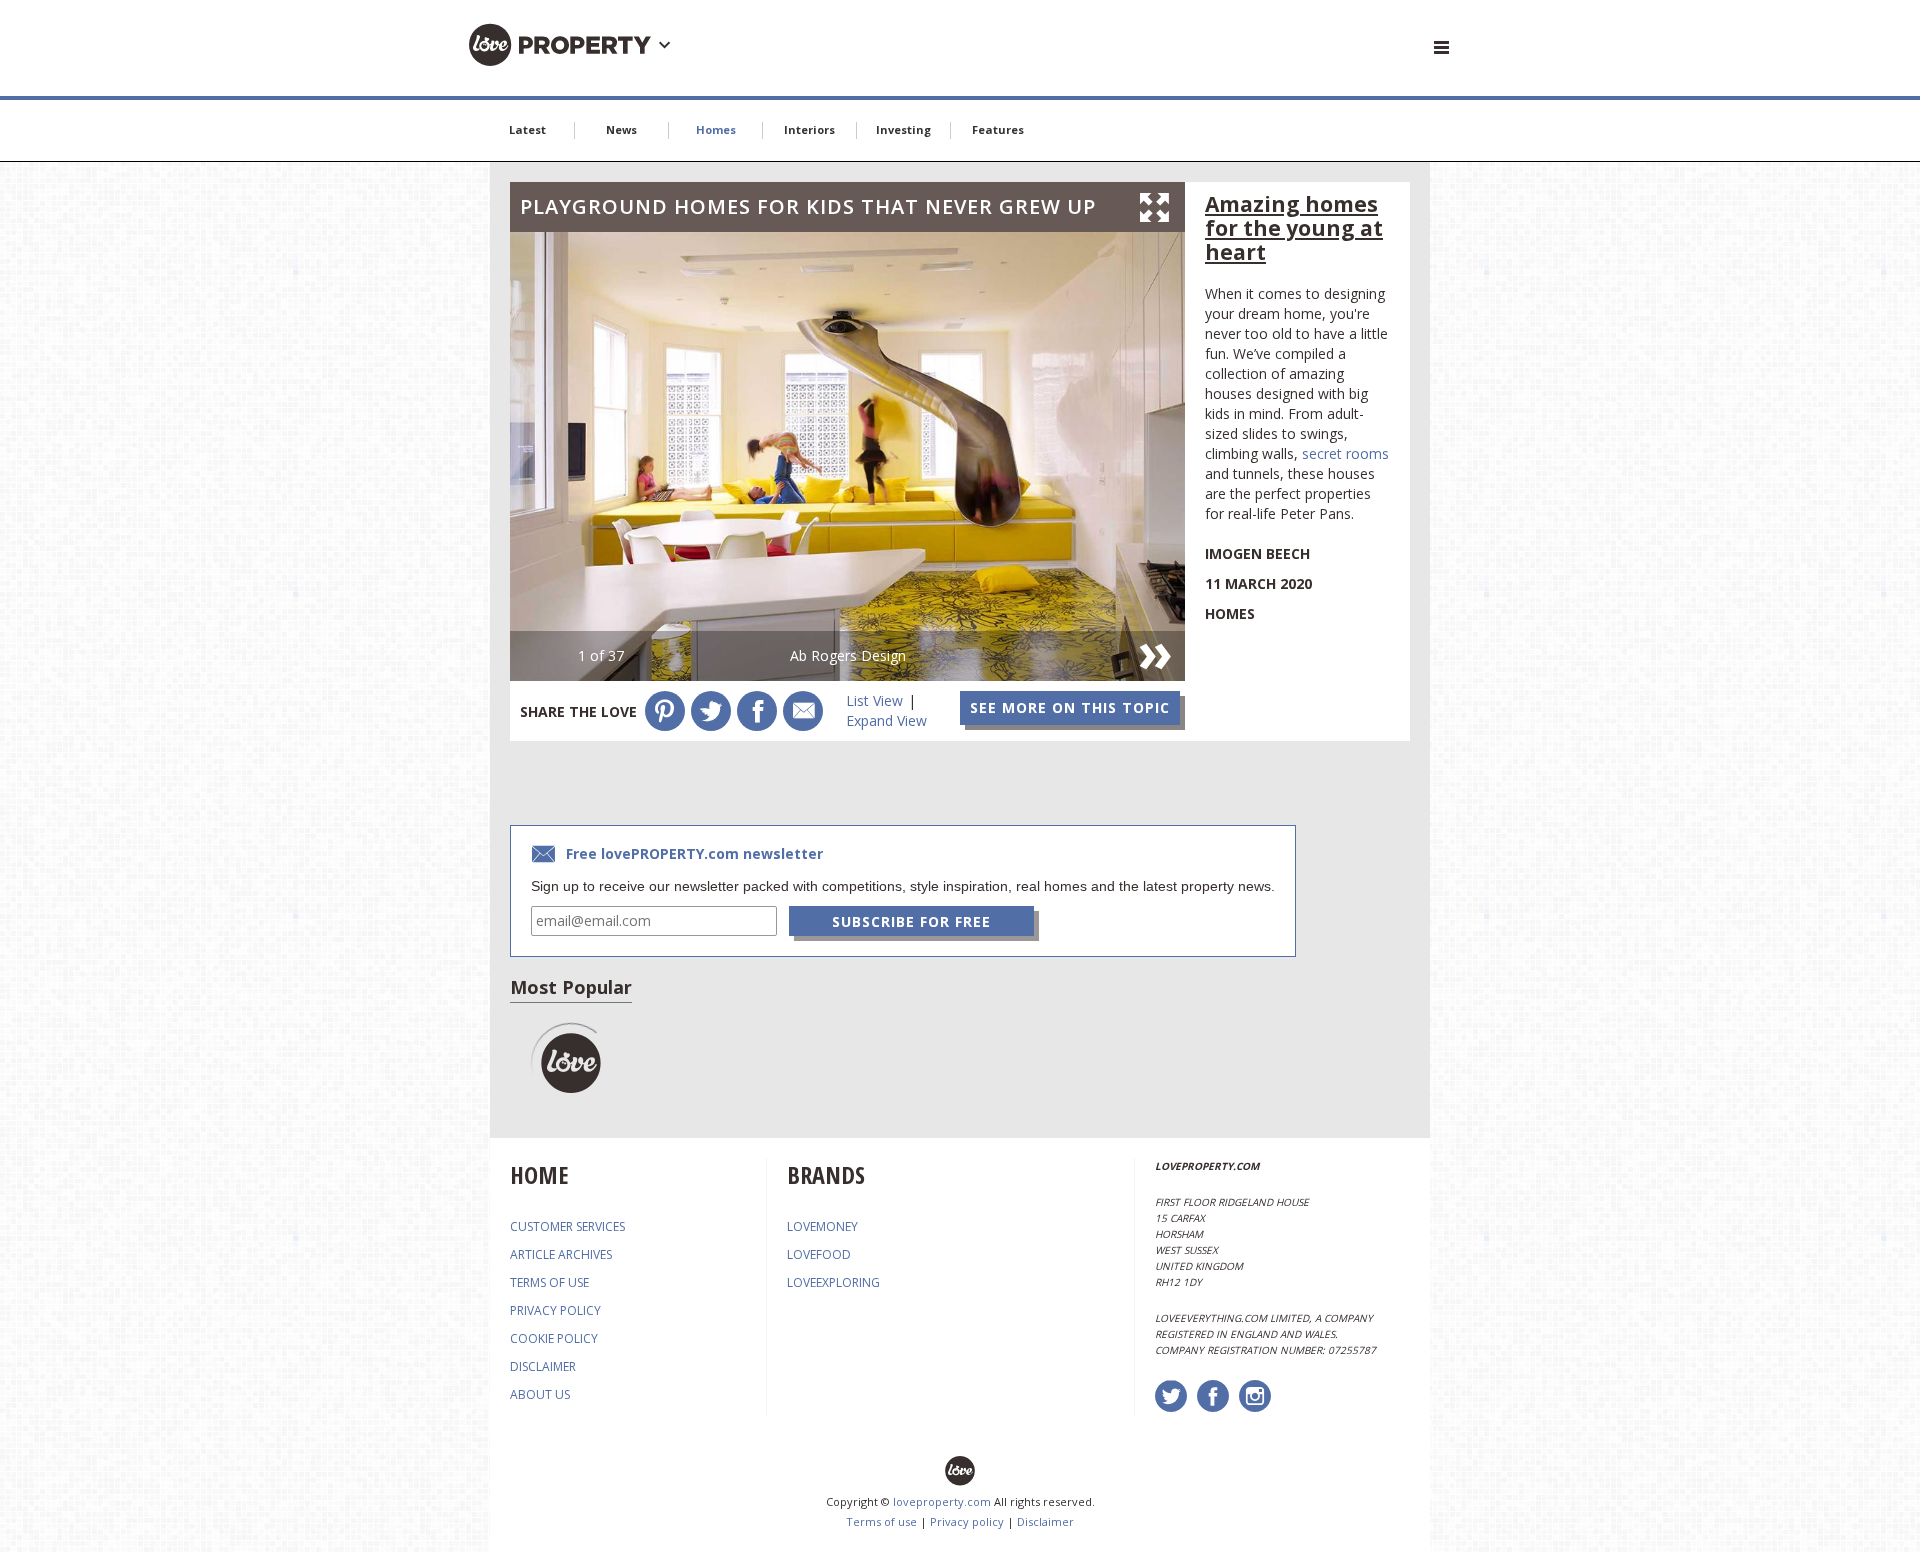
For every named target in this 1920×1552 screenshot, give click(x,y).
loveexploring (833, 1282)
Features (998, 129)
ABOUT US (540, 1394)
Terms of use (881, 1521)
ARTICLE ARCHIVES (561, 1254)
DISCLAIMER (543, 1366)
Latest (527, 129)
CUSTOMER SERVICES (567, 1226)
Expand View (886, 720)
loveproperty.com (942, 1501)
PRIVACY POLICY (555, 1310)
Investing (903, 129)
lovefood (819, 1254)
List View (874, 700)
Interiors (809, 129)
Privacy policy (967, 1521)
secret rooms (1345, 453)
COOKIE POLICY (554, 1338)
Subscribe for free (911, 921)
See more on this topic (1070, 707)
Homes (716, 129)
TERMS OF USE (549, 1282)
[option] (847, 456)
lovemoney (822, 1226)
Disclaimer (1045, 1521)
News (621, 129)
